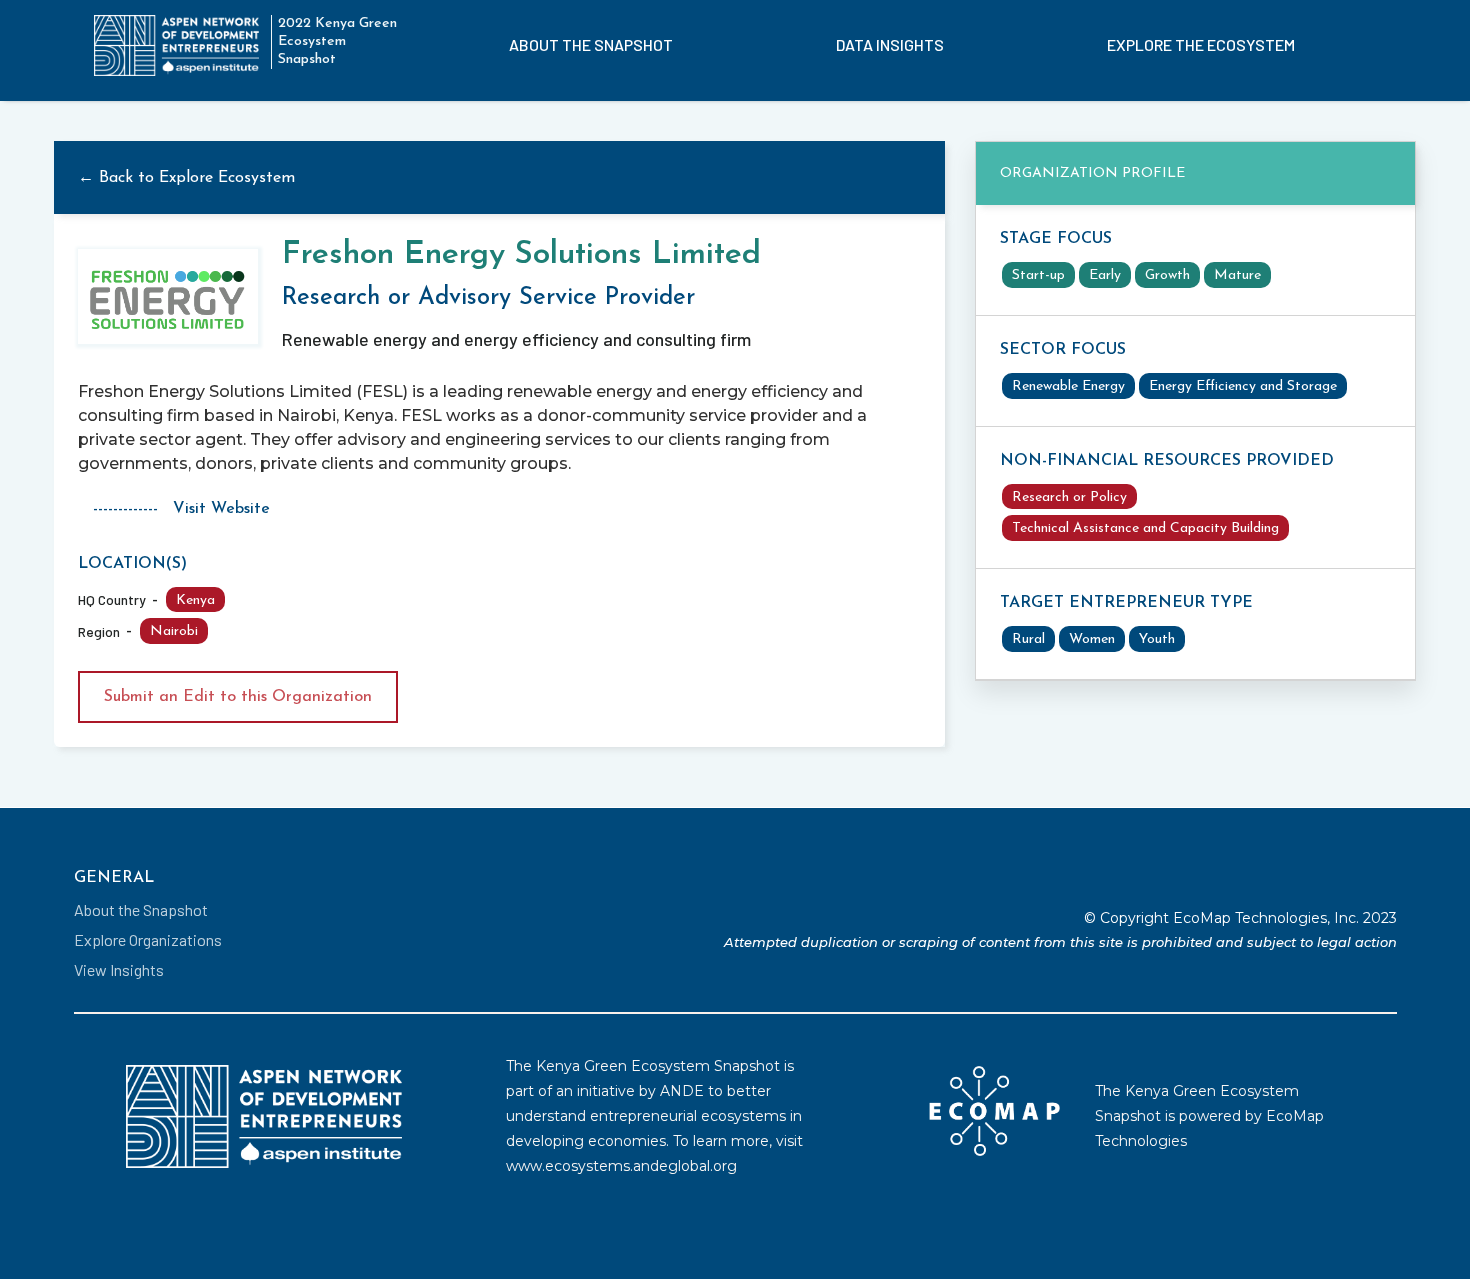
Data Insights (890, 44)
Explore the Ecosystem (1201, 44)
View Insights (119, 969)
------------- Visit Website (181, 509)
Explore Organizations (148, 939)
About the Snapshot (591, 44)
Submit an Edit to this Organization (238, 697)
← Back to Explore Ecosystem (186, 178)
